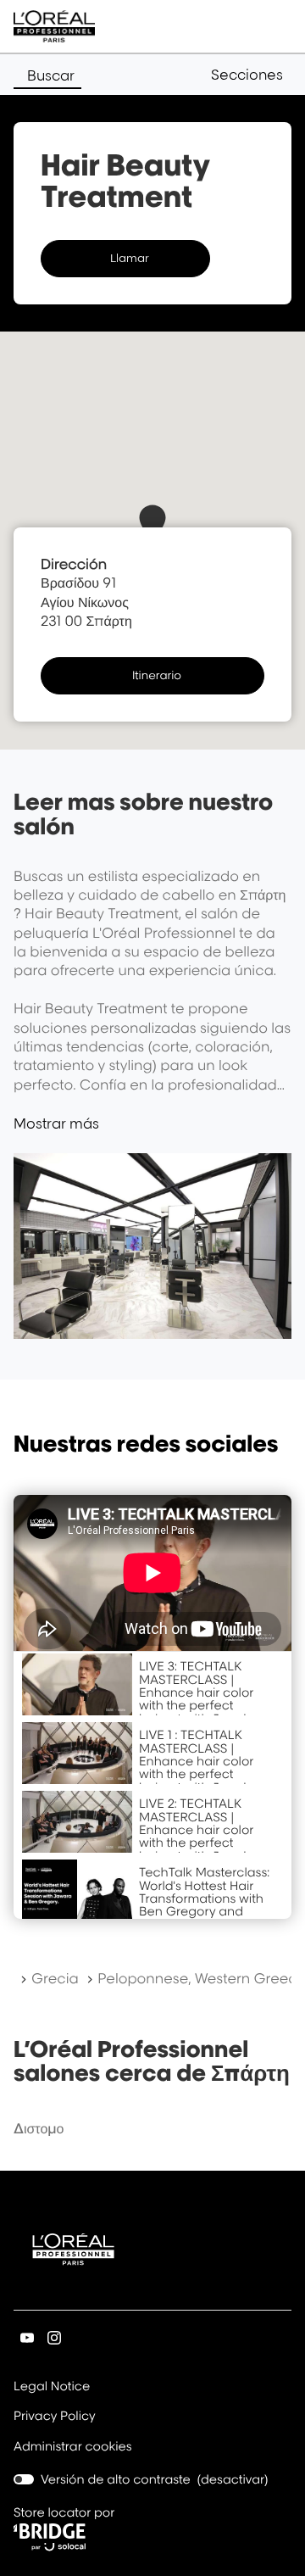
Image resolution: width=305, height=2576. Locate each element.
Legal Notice (52, 2388)
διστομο (39, 2128)
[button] (251, 75)
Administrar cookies (73, 2447)
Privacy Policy (55, 2417)
